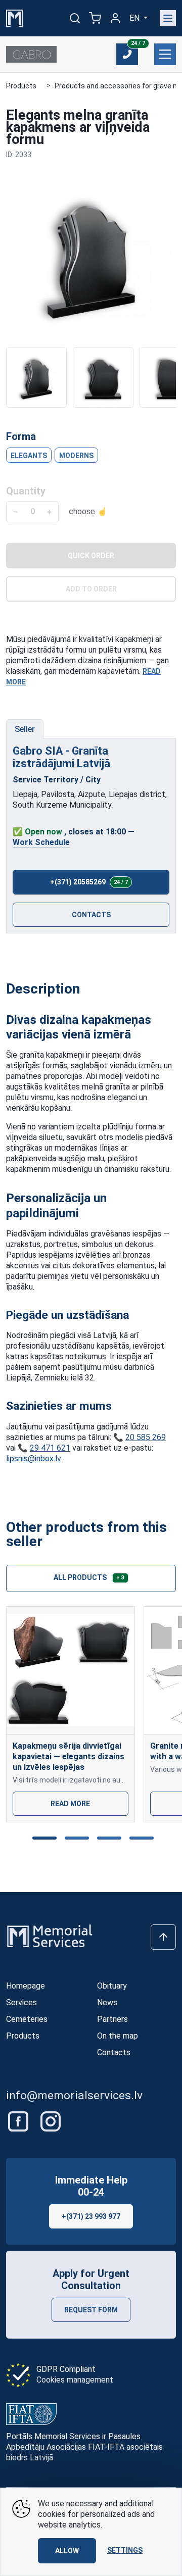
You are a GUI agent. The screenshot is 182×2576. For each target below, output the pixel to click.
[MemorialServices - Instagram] (51, 2121)
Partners (112, 2019)
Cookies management (75, 2380)
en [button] (135, 18)
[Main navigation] (168, 18)
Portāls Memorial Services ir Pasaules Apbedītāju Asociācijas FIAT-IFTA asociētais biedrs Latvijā (84, 2447)
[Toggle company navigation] (165, 54)
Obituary (112, 1986)
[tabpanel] (91, 836)
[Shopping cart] (95, 18)
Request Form (91, 2310)
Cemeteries (27, 2019)
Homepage (26, 1986)
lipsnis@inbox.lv (34, 1458)
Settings (125, 2550)
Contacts (91, 915)
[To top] (163, 1937)
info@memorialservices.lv (74, 2095)
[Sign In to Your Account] (115, 18)
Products (21, 86)
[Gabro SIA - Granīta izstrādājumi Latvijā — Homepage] (31, 54)
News (107, 2002)
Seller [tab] (25, 729)
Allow (67, 2551)
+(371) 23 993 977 (91, 2216)
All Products (89, 1577)
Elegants (29, 456)
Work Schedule (41, 842)
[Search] (75, 18)
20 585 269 (146, 1437)
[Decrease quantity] (15, 512)
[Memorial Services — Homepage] (15, 17)
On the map (118, 2036)
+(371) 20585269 (89, 882)
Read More (70, 1804)
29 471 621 (50, 1448)
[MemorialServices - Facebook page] (19, 2121)
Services (21, 2002)
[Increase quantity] (49, 512)
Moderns (76, 456)
